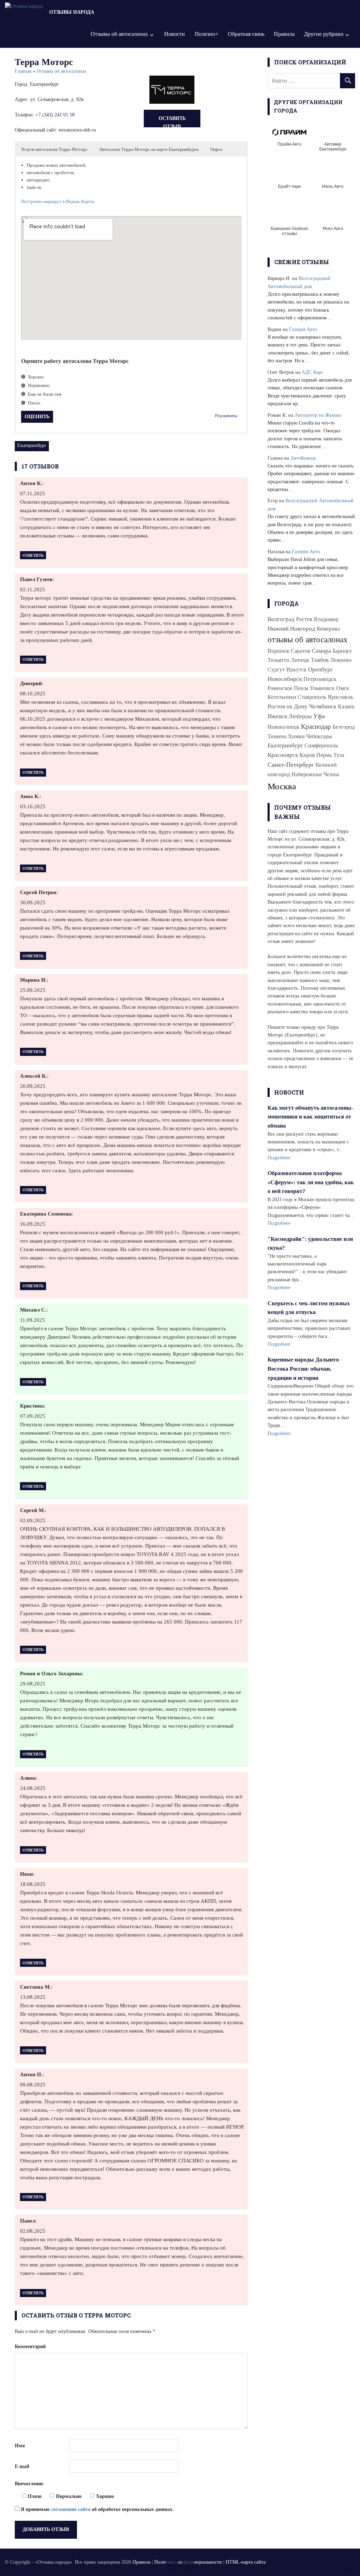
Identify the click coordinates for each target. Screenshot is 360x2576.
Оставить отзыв (172, 122)
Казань (346, 706)
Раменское (280, 688)
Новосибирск (285, 679)
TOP (350, 2566)
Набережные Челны (315, 774)
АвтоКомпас (303, 458)
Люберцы (300, 716)
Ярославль (340, 697)
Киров (307, 755)
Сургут (276, 669)
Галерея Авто (303, 329)
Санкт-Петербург (291, 765)
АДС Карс (312, 372)
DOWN (188, 2566)
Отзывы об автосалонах (119, 34)
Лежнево (341, 660)
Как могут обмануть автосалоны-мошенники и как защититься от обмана (310, 1117)
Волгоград (281, 619)
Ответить (33, 555)
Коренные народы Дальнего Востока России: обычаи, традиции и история (303, 1369)
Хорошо (35, 377)
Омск (343, 688)
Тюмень (277, 736)
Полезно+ (207, 34)
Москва (282, 786)
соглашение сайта (71, 2509)
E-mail (22, 2466)
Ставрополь (312, 697)
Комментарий (30, 2347)
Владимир (326, 619)
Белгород (344, 727)
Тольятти (278, 660)
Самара (322, 651)
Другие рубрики (324, 34)
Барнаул (342, 651)
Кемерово (328, 629)
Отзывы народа (72, 12)
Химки (296, 736)
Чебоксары (319, 736)
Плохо (34, 403)
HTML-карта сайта (246, 2562)
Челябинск (323, 706)
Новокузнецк (284, 727)
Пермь (324, 755)
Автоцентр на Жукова (318, 415)
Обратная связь (246, 34)
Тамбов (320, 660)
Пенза (301, 688)
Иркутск (296, 669)
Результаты (226, 416)
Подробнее (279, 1158)
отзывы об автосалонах (308, 640)
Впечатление (29, 2484)
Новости (175, 34)
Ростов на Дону (288, 706)
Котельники (282, 697)
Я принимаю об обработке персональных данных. (97, 2509)
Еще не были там (44, 394)
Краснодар (316, 726)
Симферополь (321, 745)
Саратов (301, 651)
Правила (284, 34)
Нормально (38, 385)
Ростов (304, 619)
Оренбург (320, 669)
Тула (339, 755)
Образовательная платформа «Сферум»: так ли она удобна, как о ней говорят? (311, 1182)
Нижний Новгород (291, 629)
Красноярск (283, 755)
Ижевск (277, 716)
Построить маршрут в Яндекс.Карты (58, 201)
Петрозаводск (320, 679)
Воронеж (278, 651)
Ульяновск (322, 688)
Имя (20, 2446)
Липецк (300, 660)
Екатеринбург (32, 445)
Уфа (319, 716)
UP (172, 2566)
